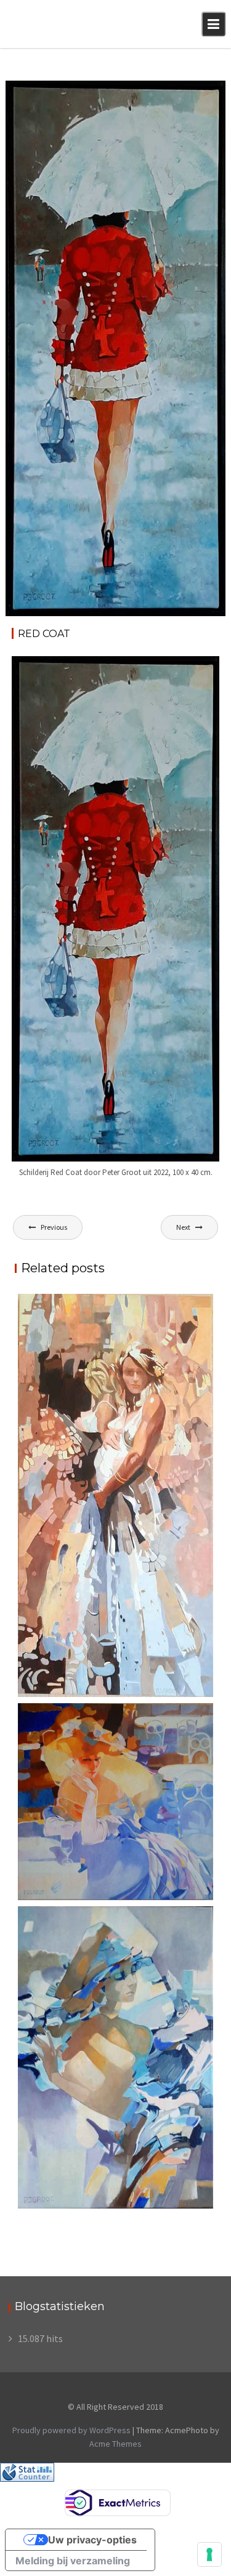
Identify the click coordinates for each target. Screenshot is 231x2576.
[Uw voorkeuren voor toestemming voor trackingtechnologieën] (209, 2554)
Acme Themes (115, 2444)
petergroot (34, 105)
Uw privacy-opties (92, 2540)
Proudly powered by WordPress (71, 2430)
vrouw (202, 92)
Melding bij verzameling (73, 2561)
